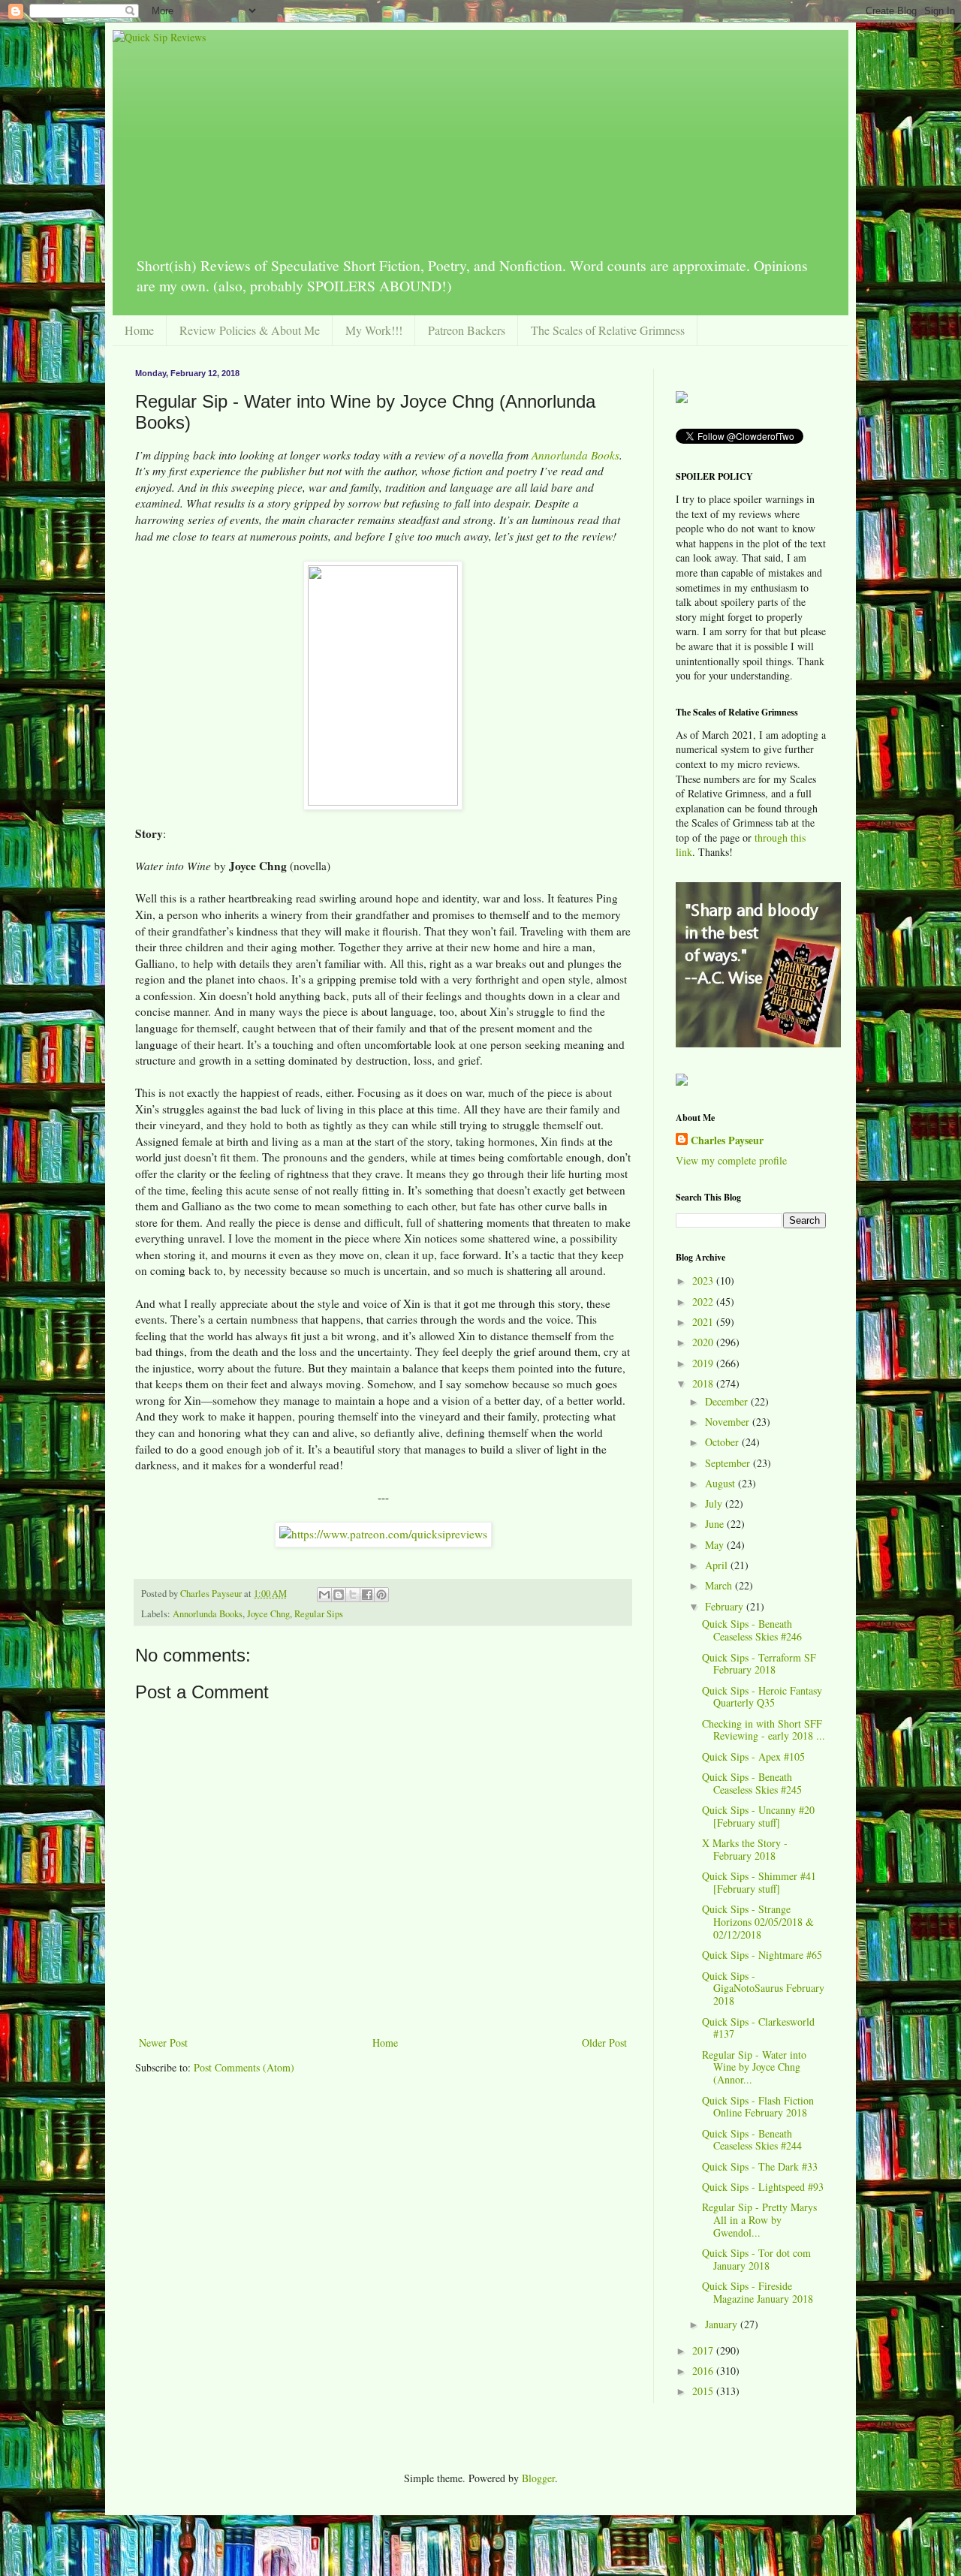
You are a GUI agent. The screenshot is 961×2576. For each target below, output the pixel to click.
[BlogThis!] (339, 1595)
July (715, 1503)
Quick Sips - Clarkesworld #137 (758, 2028)
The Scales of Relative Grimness (608, 330)
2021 (704, 1322)
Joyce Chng (268, 1614)
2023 (704, 1280)
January (723, 2324)
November (729, 1422)
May (716, 1545)
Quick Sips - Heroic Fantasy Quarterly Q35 (762, 1697)
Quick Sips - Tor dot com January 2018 (756, 2259)
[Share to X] (353, 1595)
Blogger (538, 2478)
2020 (704, 1342)
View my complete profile (731, 1160)
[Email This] (324, 1595)
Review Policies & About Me (250, 330)
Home (139, 330)
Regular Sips (319, 1614)
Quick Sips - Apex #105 (753, 1757)
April (718, 1565)
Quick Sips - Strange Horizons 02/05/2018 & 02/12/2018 (758, 1922)
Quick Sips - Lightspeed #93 (763, 2187)
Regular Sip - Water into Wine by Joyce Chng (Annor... (754, 2067)
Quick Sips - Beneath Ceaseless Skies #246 (752, 1630)
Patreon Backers (467, 330)
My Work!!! (374, 330)
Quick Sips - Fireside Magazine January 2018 (758, 2292)
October (723, 1442)
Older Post (604, 2043)
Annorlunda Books (575, 455)
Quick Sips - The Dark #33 (760, 2166)
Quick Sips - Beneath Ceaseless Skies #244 (752, 2140)
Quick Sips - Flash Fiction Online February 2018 (758, 2107)
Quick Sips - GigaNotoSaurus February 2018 (763, 1988)
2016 (704, 2371)
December (728, 1401)
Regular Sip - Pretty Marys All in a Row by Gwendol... (759, 2220)
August (722, 1483)
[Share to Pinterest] (381, 1595)
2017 (704, 2350)
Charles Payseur (727, 1140)
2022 (704, 1302)
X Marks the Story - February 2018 (745, 1849)
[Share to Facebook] (367, 1595)
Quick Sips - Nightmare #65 (762, 1955)
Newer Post (163, 2043)
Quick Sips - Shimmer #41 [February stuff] (759, 1882)
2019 (704, 1363)
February (726, 1606)
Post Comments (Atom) (244, 2067)
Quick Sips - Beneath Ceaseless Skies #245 (752, 1783)
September (729, 1463)
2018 (704, 1383)
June (716, 1524)
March (720, 1585)
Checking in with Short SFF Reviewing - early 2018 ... (764, 1730)
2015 (704, 2391)
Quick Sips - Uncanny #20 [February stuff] (758, 1816)
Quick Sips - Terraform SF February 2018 (759, 1664)
